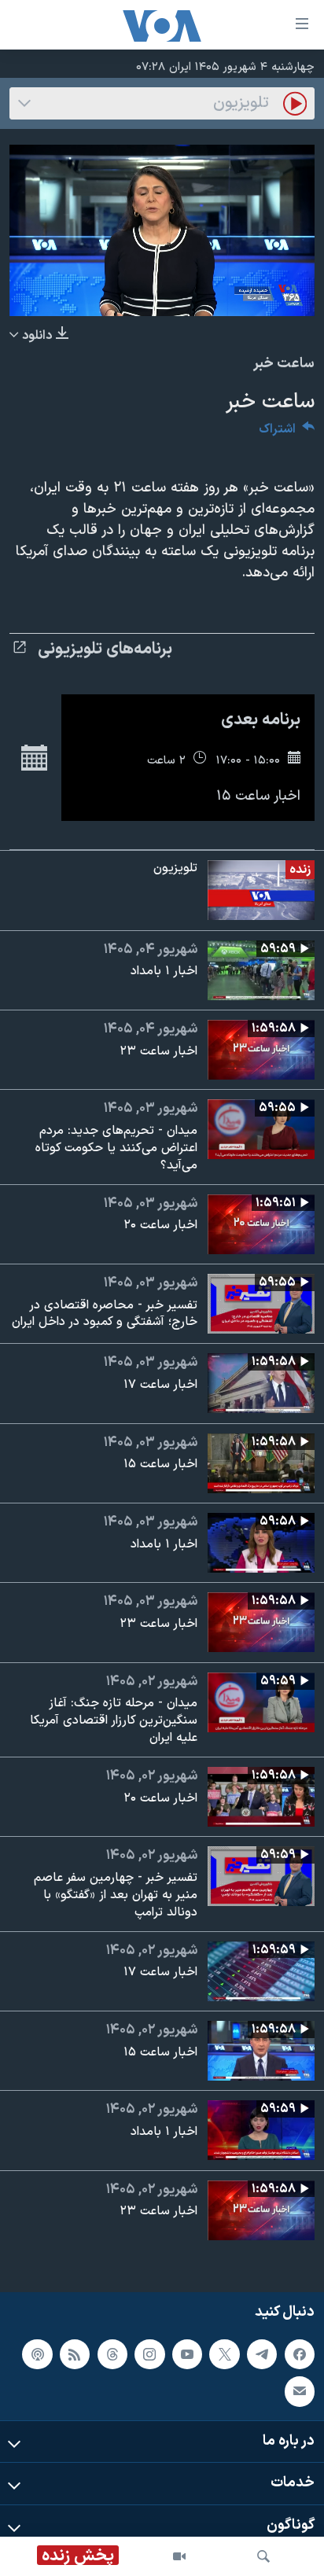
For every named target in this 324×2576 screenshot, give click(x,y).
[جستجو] (263, 2556)
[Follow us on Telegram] (262, 2354)
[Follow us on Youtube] (187, 2354)
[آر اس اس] (75, 2354)
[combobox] (162, 103)
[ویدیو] (179, 2556)
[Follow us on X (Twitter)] (224, 2354)
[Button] (287, 433)
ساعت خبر (284, 364)
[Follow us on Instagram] (149, 2354)
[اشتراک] (300, 2391)
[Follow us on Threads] (112, 2354)
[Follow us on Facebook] (300, 2354)
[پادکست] (37, 2354)
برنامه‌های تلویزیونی (105, 650)
